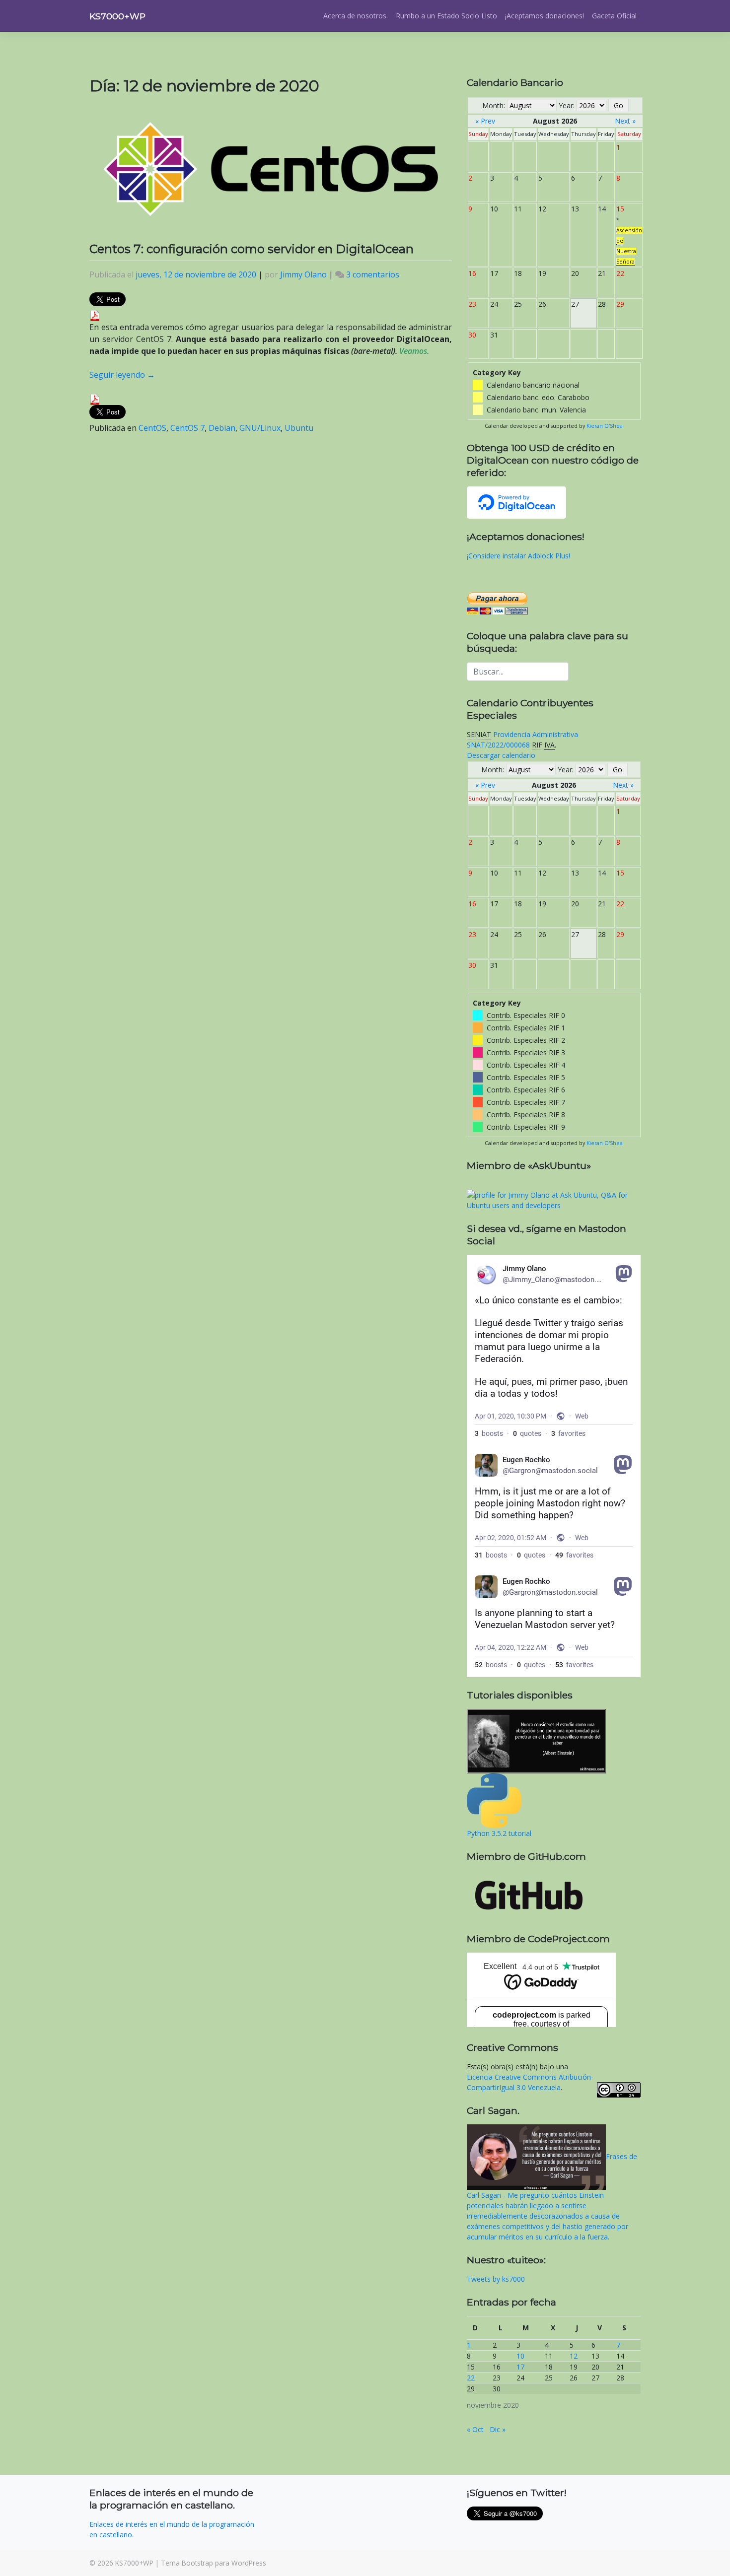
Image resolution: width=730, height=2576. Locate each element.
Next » (625, 121)
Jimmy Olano (303, 274)
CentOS (152, 428)
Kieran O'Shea (605, 426)
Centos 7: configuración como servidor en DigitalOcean (252, 249)
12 (574, 2356)
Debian (222, 428)
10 (520, 2356)
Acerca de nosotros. (356, 16)
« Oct (475, 2429)
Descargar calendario (501, 755)
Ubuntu (299, 428)
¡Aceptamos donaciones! (545, 16)
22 (471, 2378)
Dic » (498, 2429)
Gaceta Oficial (614, 16)
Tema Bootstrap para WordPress (214, 2563)
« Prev (485, 121)
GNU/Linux (260, 428)
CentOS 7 (187, 428)
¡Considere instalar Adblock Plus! (518, 556)
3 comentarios (373, 274)
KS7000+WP (117, 16)
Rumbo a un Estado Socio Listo (446, 16)
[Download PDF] (95, 315)
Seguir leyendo (122, 375)
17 (520, 2367)
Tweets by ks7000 (496, 2279)
